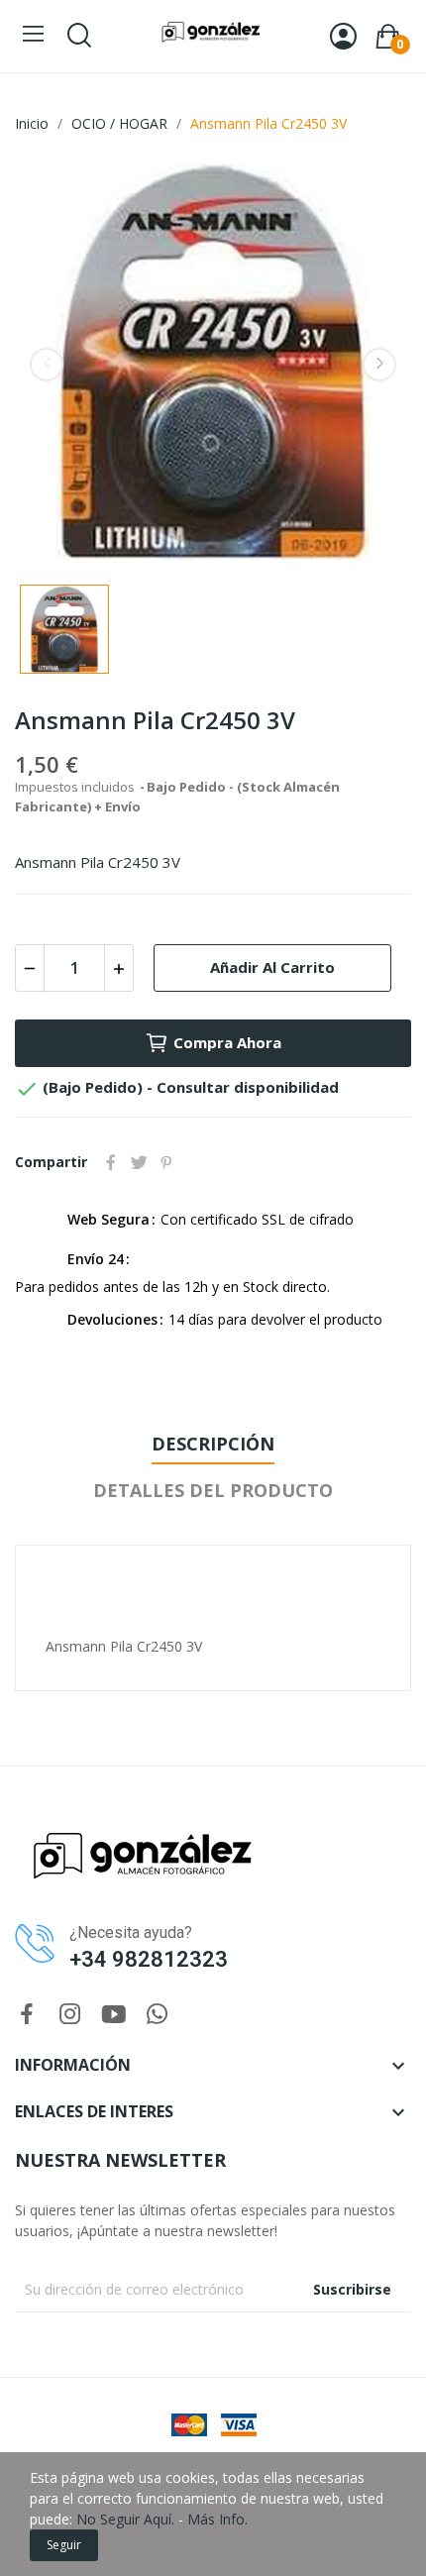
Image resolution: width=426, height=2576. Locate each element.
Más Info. (217, 2519)
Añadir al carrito (272, 967)
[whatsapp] (158, 2015)
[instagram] (70, 2015)
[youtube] (114, 2015)
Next (379, 365)
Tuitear (139, 1162)
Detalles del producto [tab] (213, 1490)
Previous (47, 365)
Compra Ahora (227, 1042)
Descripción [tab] (213, 1444)
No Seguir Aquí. (125, 2519)
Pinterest (166, 1162)
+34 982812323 (149, 1959)
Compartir (111, 1162)
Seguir (64, 2545)
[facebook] (27, 2015)
